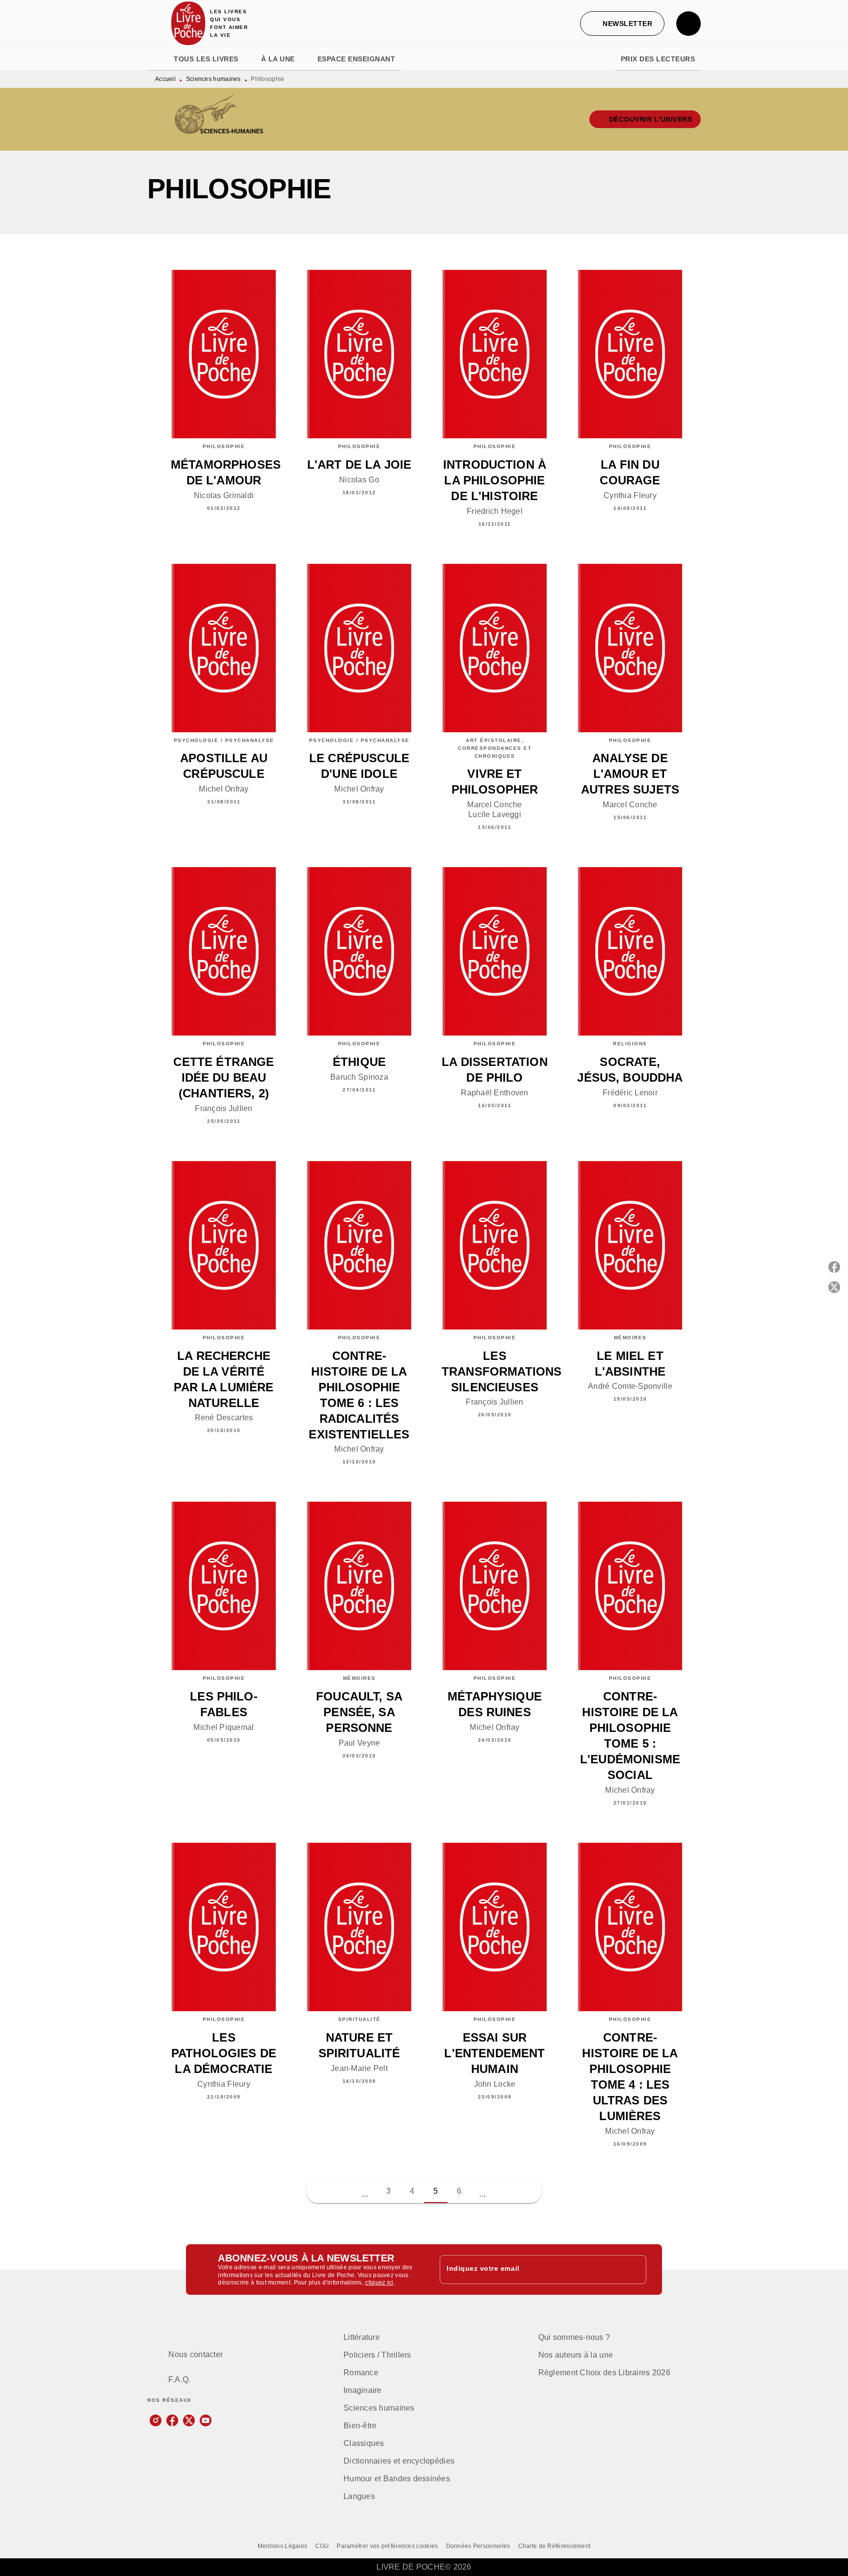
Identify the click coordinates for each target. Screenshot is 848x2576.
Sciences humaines (213, 79)
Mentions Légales (283, 2546)
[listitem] (156, 2420)
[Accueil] (188, 23)
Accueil (165, 79)
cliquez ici (379, 2283)
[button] (622, 24)
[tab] (158, 59)
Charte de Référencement (555, 2546)
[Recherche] (689, 24)
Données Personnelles (478, 2546)
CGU (322, 2546)
